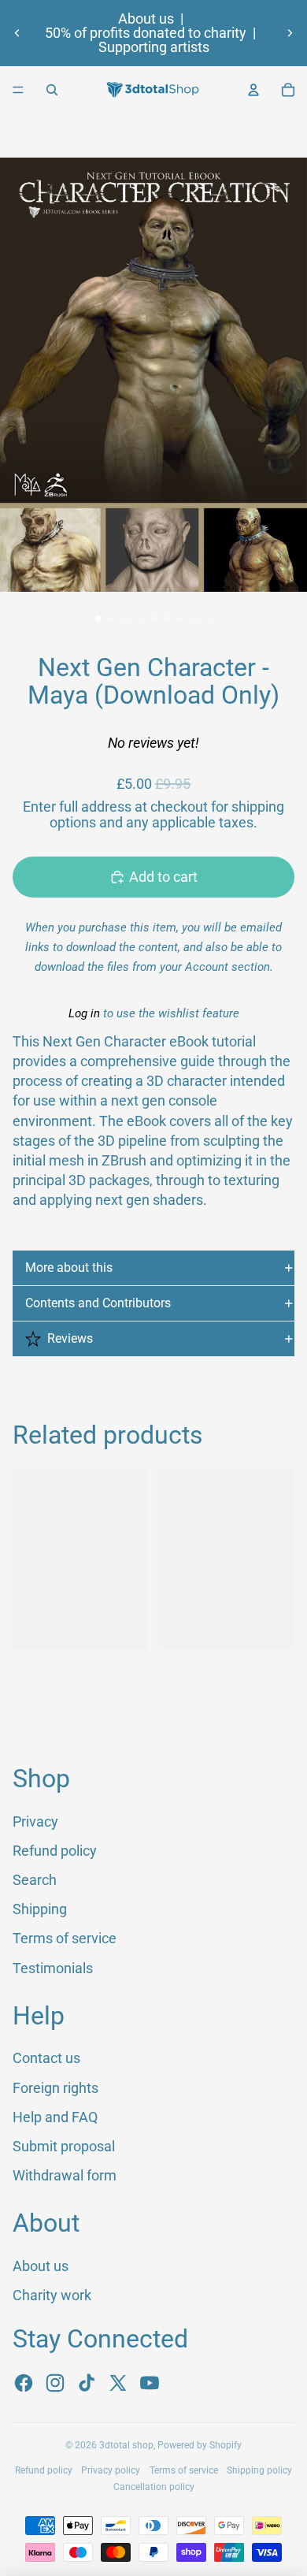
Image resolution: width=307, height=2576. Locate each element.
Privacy (35, 1821)
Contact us (46, 2058)
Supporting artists (154, 47)
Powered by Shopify (200, 2445)
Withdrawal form (65, 2175)
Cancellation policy (154, 2487)
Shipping (40, 1909)
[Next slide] (290, 33)
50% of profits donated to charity (146, 33)
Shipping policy (259, 2470)
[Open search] (52, 90)
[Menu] (18, 90)
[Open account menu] (253, 90)
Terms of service (65, 1938)
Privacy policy (111, 2470)
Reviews (70, 1338)
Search (35, 1880)
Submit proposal (64, 2146)
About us (146, 19)
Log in (84, 1013)
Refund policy (55, 1851)
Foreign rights (55, 2088)
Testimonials (53, 1968)
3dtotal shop (126, 2445)
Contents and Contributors (98, 1303)
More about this (69, 1268)
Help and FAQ (55, 2117)
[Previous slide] (17, 33)
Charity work (52, 2295)
